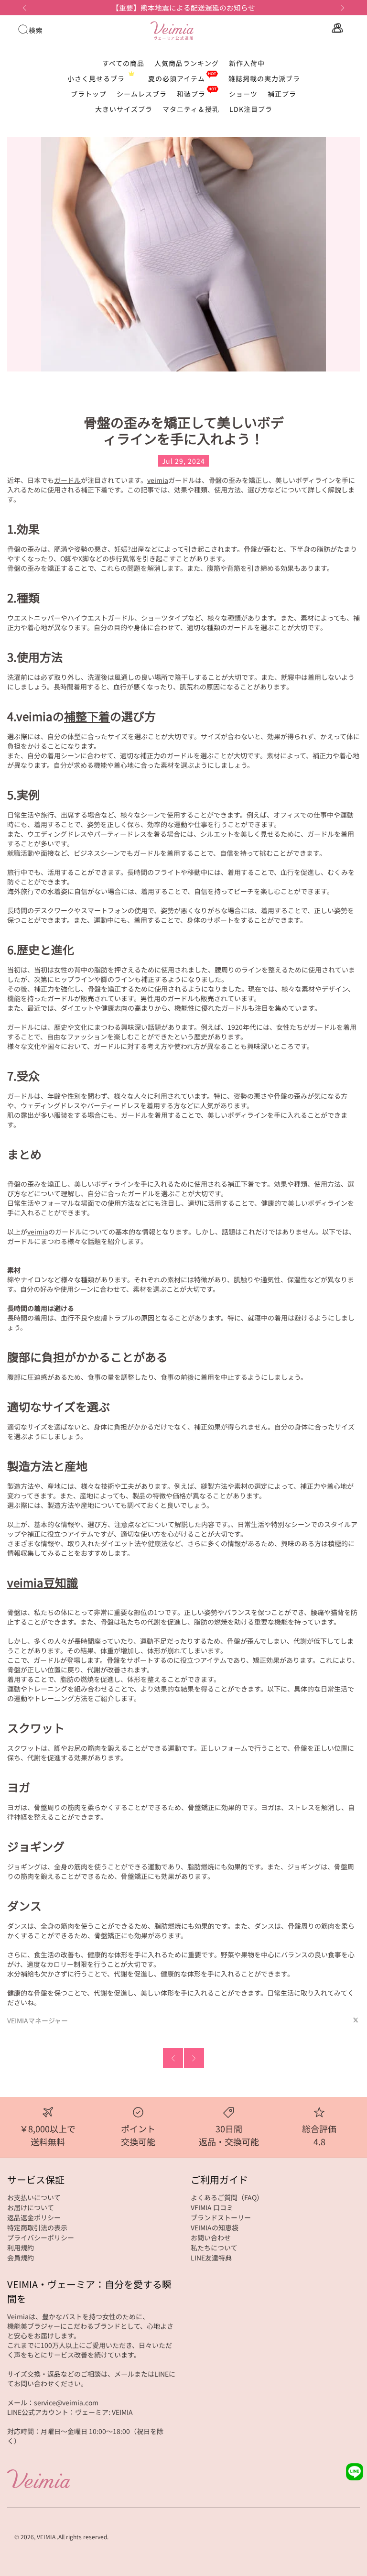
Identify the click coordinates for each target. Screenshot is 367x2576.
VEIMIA (46, 2537)
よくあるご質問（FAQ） (227, 2197)
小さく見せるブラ (96, 78)
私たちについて (214, 2248)
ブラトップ (89, 94)
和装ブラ (191, 94)
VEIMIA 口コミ (212, 2207)
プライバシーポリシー (41, 2238)
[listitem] (184, 8)
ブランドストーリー (221, 2217)
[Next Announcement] (343, 8)
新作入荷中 (247, 63)
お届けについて (31, 2207)
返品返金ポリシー (34, 2217)
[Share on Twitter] (356, 2020)
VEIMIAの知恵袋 (215, 2227)
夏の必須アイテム (177, 78)
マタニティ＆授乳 (191, 109)
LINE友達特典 (211, 2258)
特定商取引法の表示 (37, 2227)
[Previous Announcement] (24, 8)
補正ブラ (282, 94)
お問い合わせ (211, 2238)
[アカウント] (336, 28)
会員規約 (21, 2258)
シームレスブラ (142, 94)
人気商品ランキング (187, 63)
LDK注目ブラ (251, 109)
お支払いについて (34, 2197)
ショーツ (243, 94)
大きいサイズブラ (124, 109)
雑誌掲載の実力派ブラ (264, 78)
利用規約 (21, 2248)
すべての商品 (123, 63)
